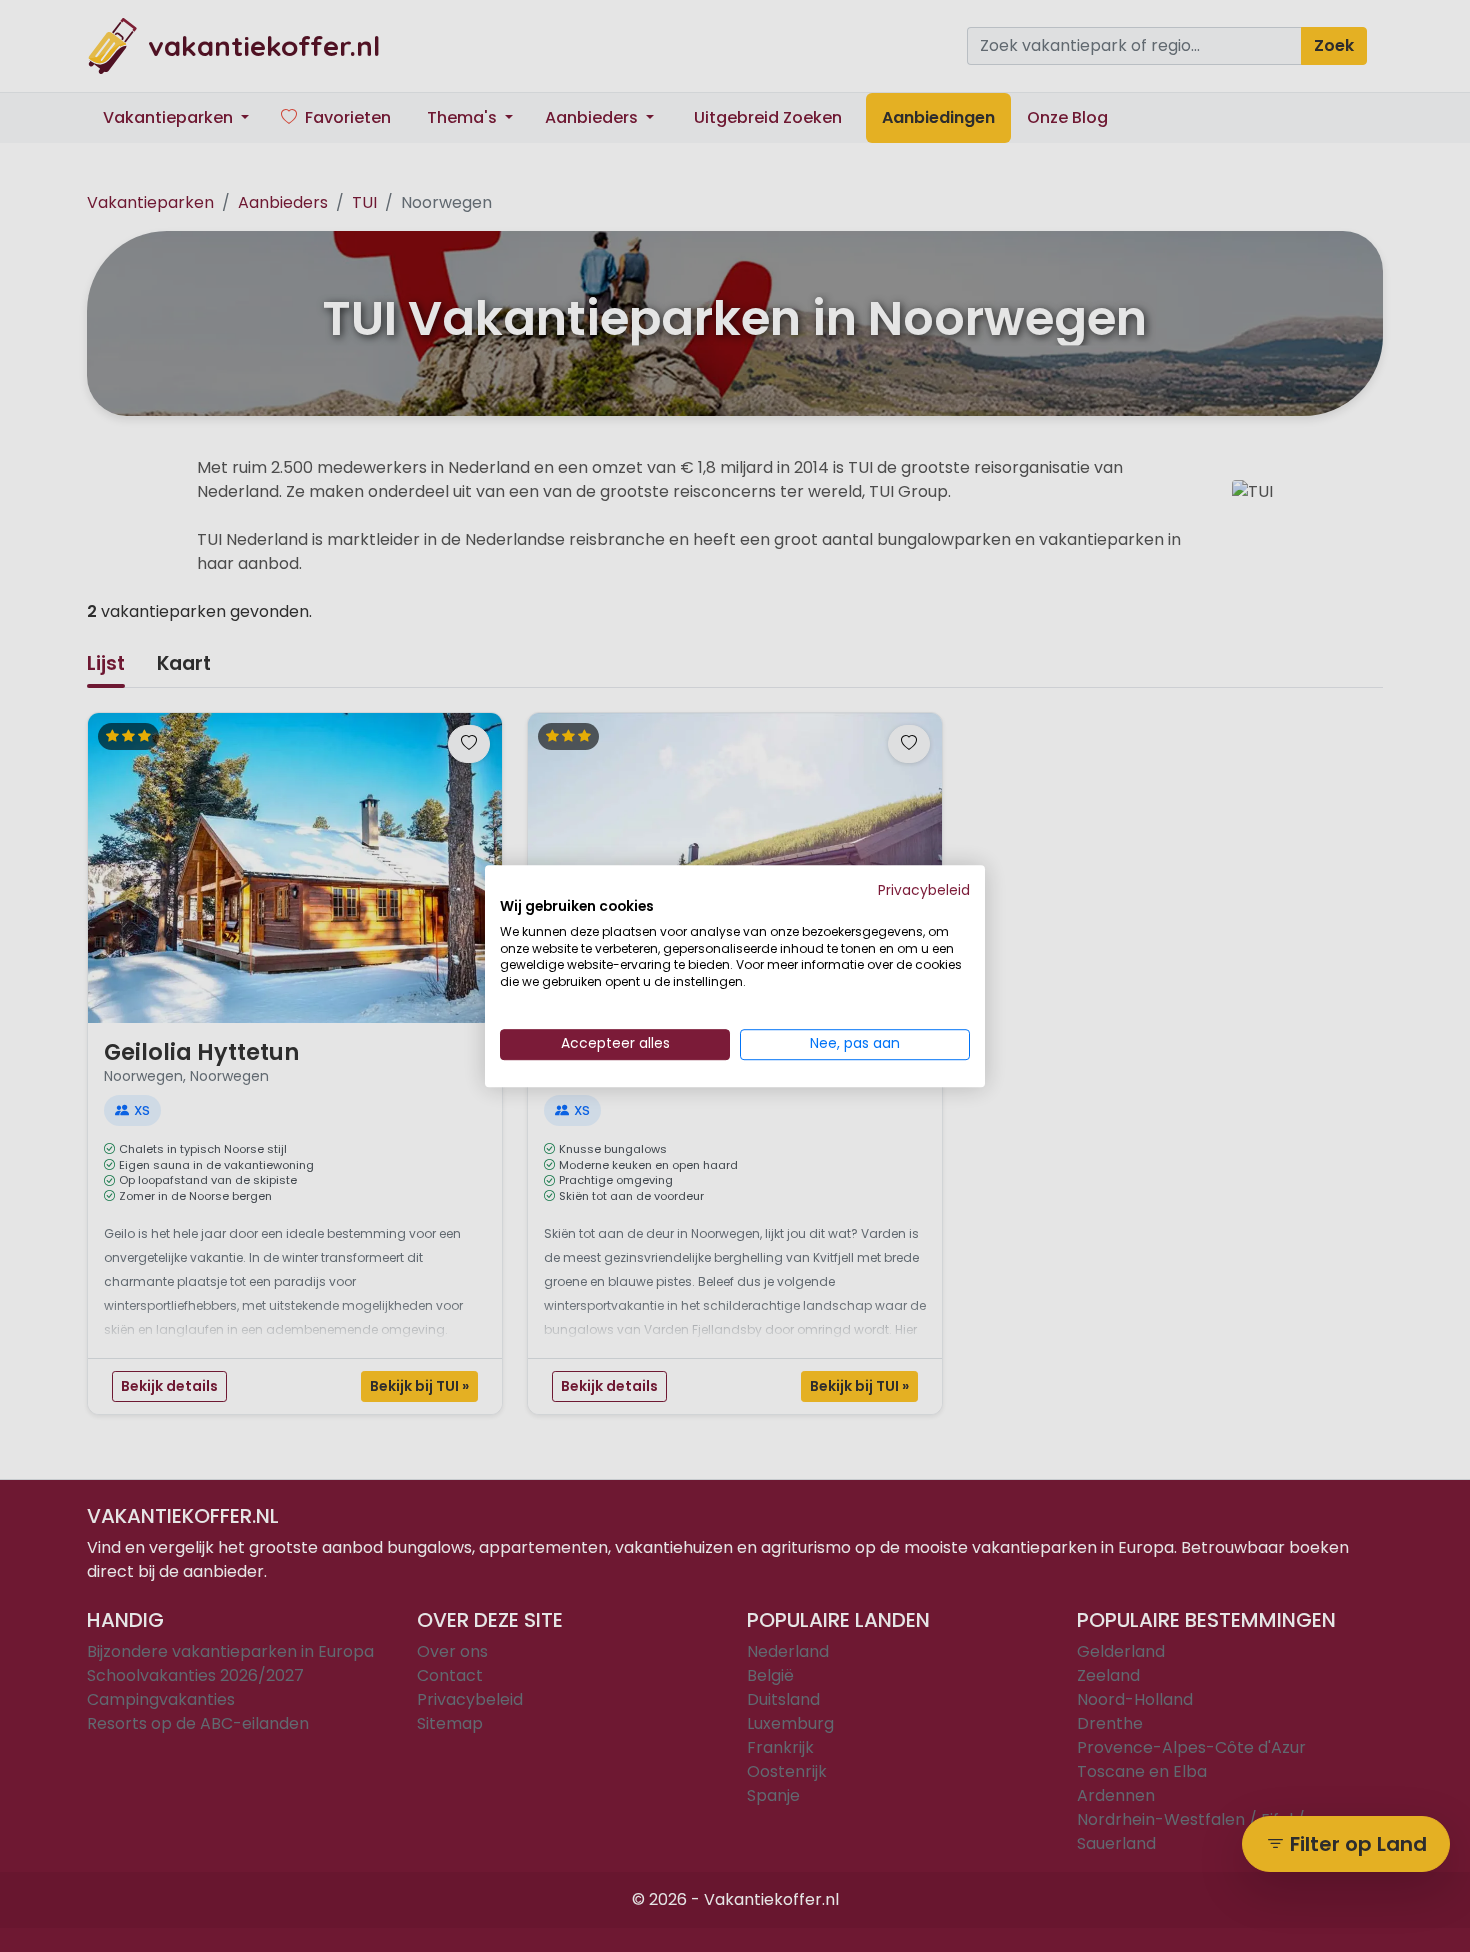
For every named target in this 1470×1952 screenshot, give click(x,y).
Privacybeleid (924, 890)
